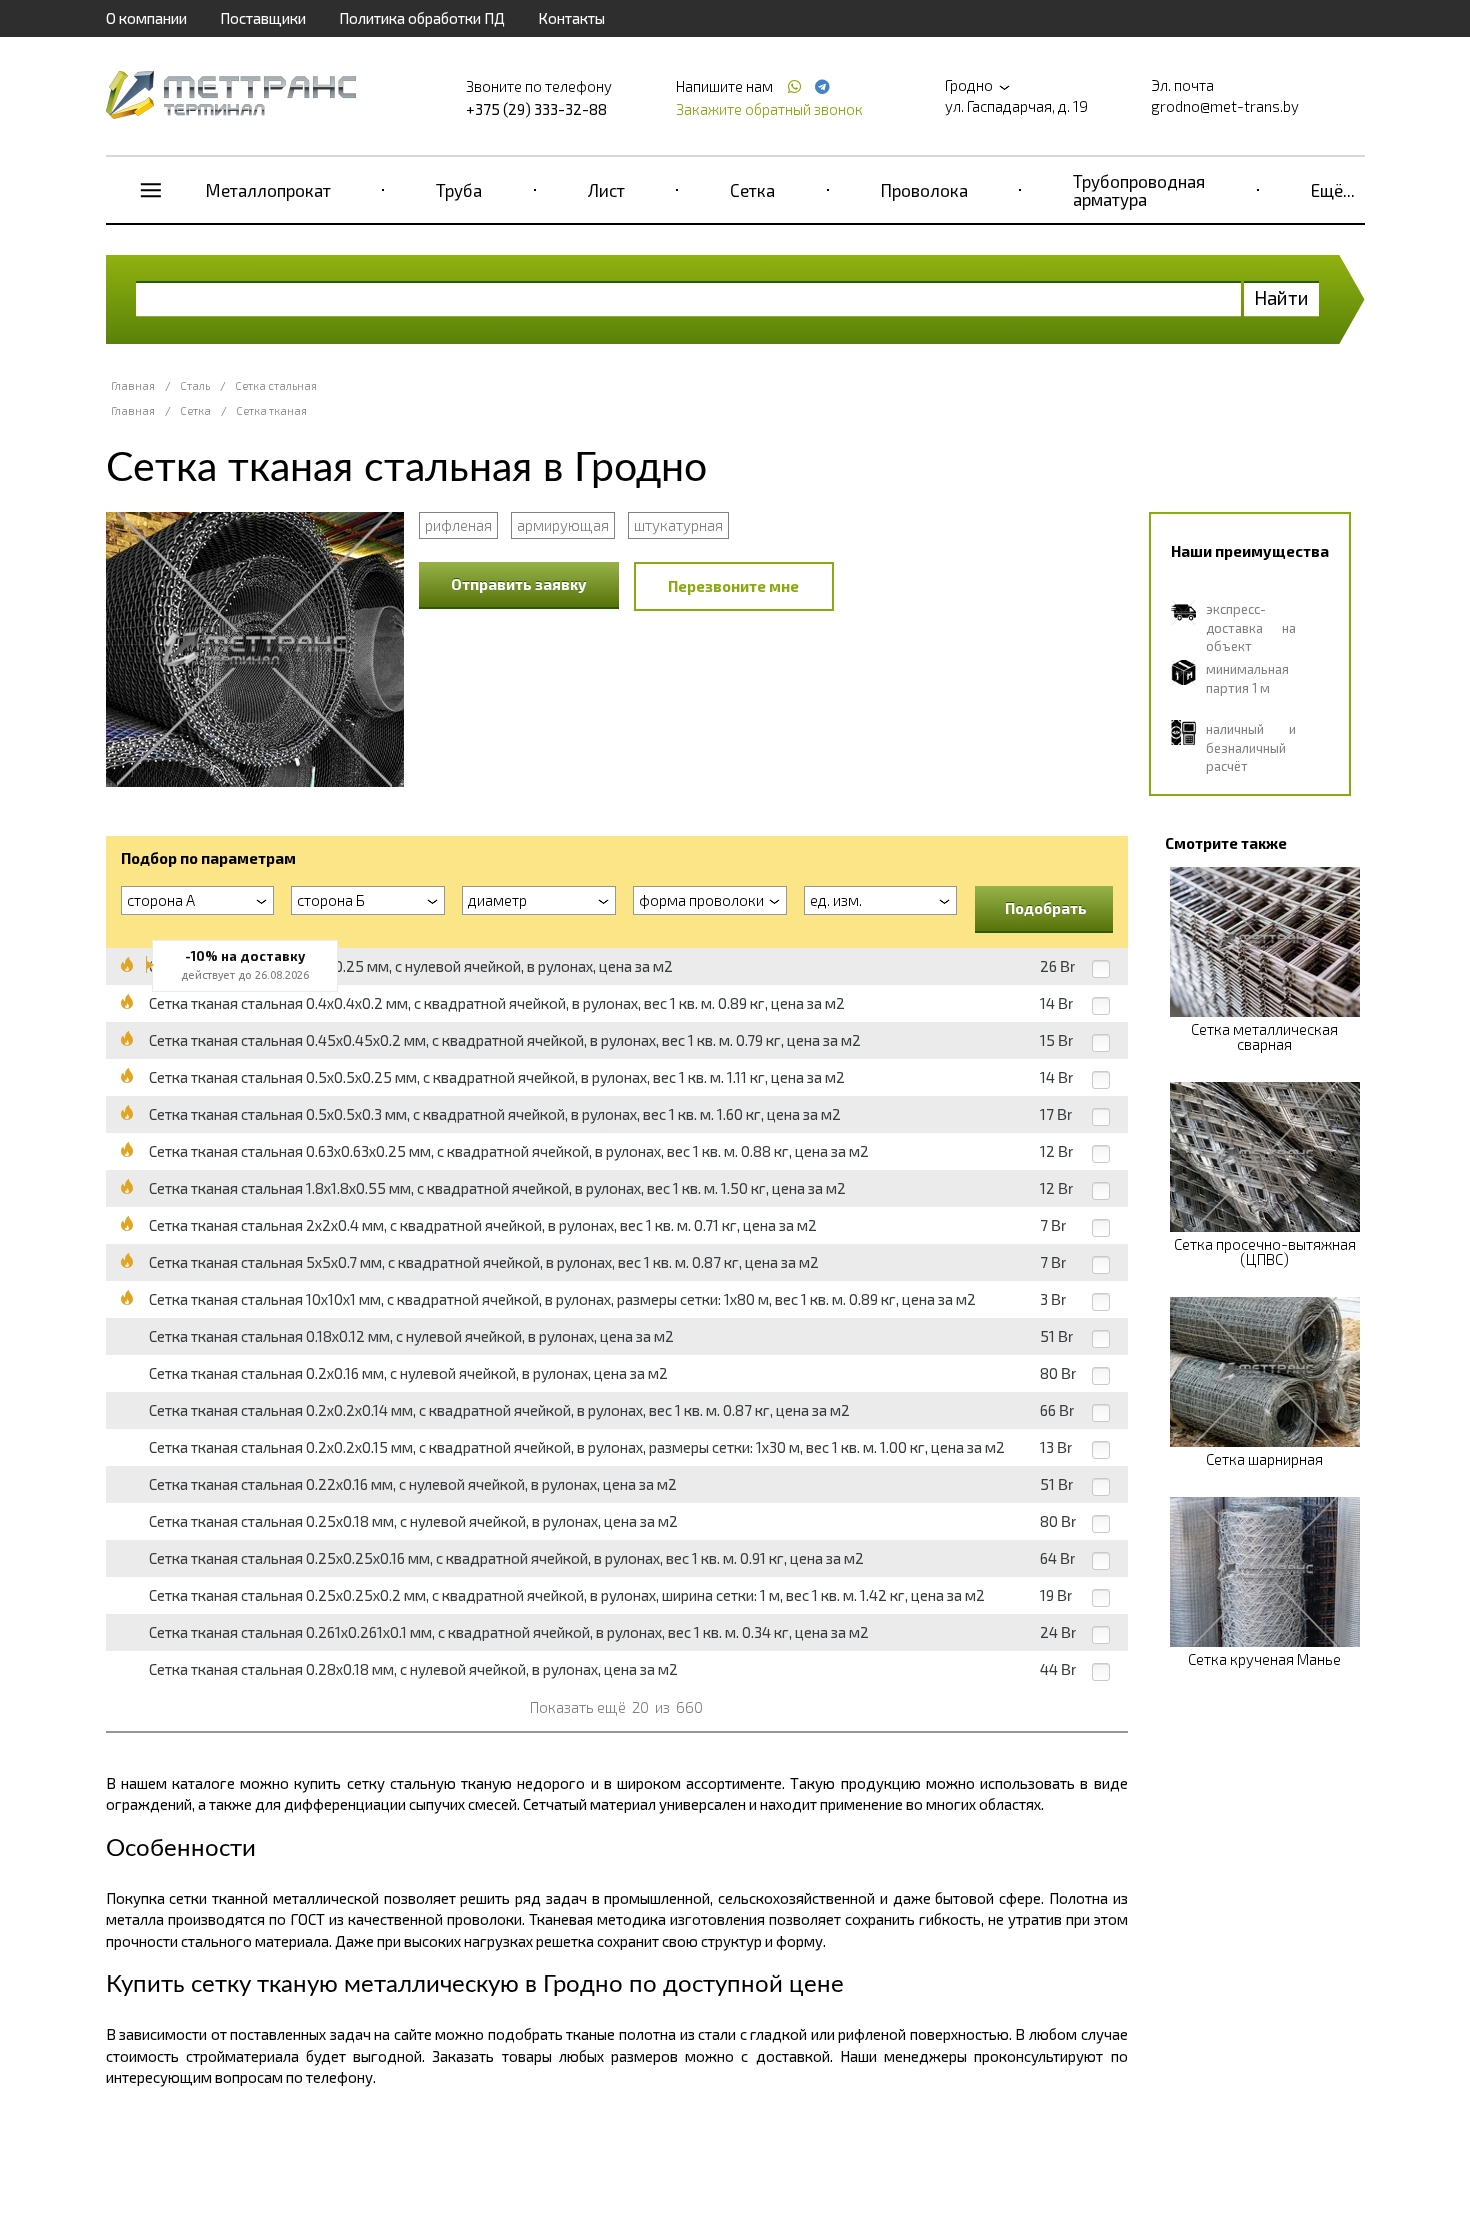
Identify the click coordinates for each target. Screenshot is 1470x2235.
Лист (606, 190)
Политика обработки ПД (422, 18)
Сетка (752, 190)
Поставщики (263, 18)
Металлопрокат (268, 190)
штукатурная (678, 525)
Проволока (924, 190)
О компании (146, 18)
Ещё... (1333, 190)
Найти (1281, 297)
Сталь (195, 385)
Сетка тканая (271, 410)
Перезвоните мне (733, 586)
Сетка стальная (276, 385)
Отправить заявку (519, 584)
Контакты (571, 18)
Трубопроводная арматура (1139, 190)
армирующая (563, 525)
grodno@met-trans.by (1225, 106)
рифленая (458, 525)
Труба (459, 190)
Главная (133, 385)
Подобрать (1046, 908)
